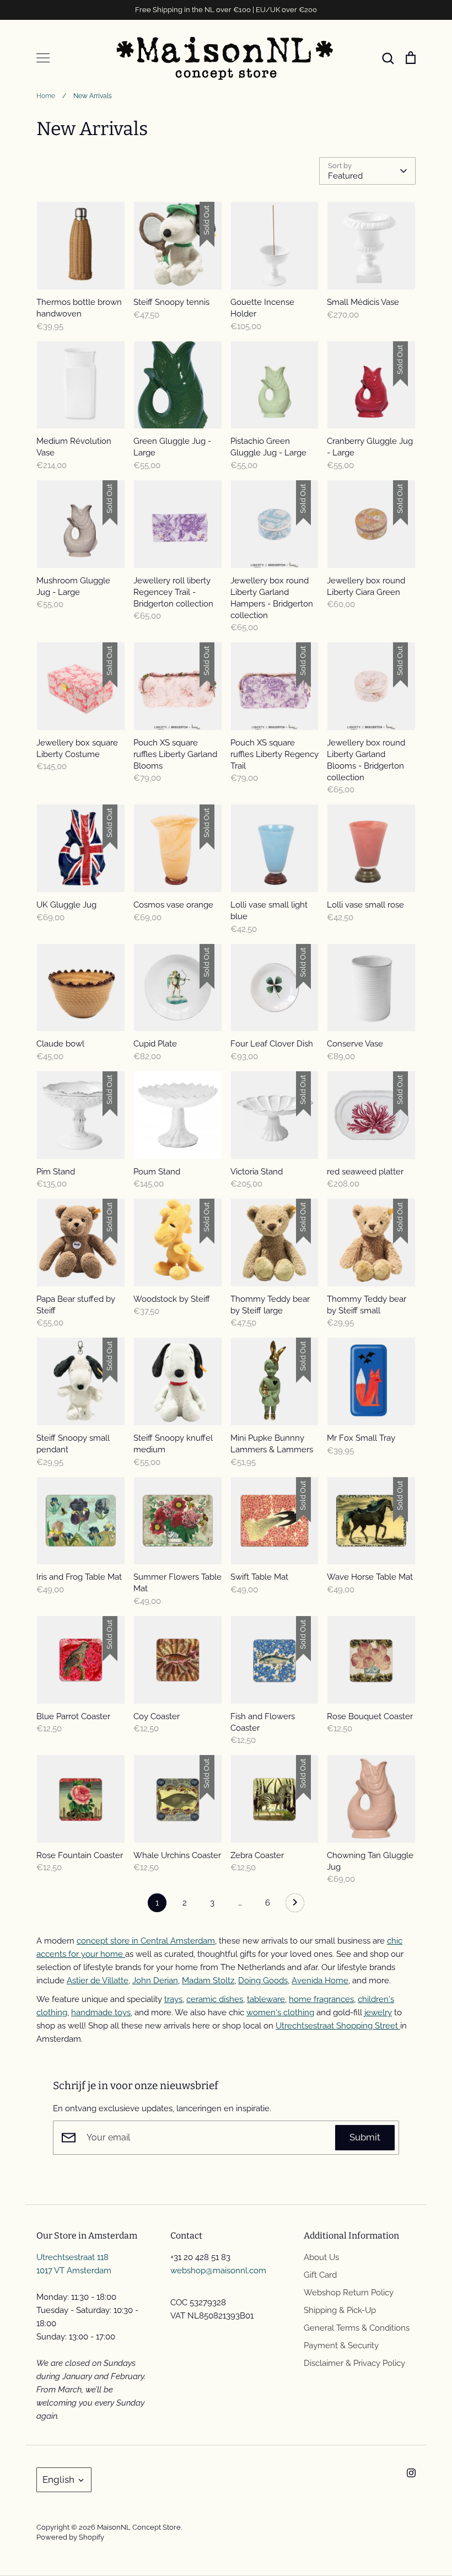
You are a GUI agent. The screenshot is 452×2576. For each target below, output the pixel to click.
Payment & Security (341, 2346)
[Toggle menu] (43, 58)
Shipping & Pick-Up (340, 2310)
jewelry (378, 2012)
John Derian (155, 1981)
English (58, 2480)
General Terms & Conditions (357, 2328)
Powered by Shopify (70, 2537)
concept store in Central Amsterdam (146, 1941)
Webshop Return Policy (349, 2293)
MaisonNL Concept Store (139, 2527)
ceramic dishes (215, 1999)
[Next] (295, 1906)
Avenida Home (320, 1981)
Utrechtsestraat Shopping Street (338, 2026)
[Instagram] (411, 2473)
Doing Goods (263, 1981)
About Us (321, 2257)
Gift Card (320, 2275)
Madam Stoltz (208, 1981)
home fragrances (321, 1999)
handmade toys (101, 2012)
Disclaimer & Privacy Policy (354, 2363)
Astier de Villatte (98, 1981)
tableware (266, 1999)
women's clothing (280, 2012)
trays (173, 1999)
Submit (365, 2137)
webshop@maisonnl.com (218, 2271)
